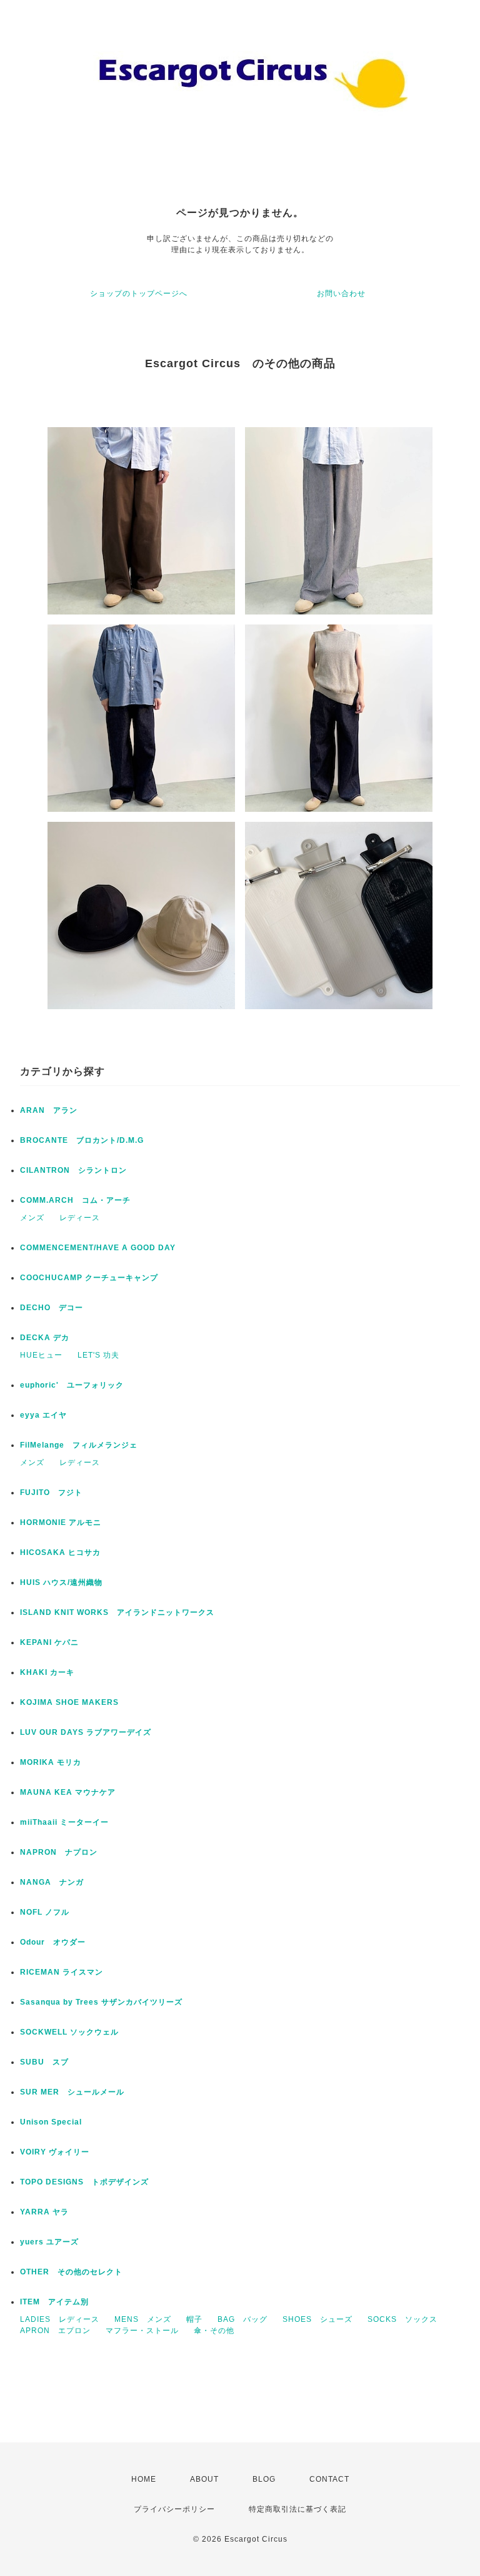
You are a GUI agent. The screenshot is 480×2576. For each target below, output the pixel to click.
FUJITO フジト (51, 1493)
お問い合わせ (341, 294)
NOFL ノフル (45, 1912)
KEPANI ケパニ (49, 1642)
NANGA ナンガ (52, 1882)
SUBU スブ (44, 2062)
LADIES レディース (60, 2319)
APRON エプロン (55, 2331)
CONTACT (329, 2479)
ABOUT (204, 2479)
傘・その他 (214, 2331)
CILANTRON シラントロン (73, 1170)
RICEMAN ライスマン (62, 1972)
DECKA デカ (45, 1338)
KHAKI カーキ (47, 1672)
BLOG (264, 2479)
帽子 (194, 2319)
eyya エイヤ (43, 1415)
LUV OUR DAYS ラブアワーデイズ (86, 1732)
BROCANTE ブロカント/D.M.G (82, 1140)
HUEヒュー (41, 1355)
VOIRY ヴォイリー (55, 2152)
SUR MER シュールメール (72, 2092)
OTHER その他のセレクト (71, 2272)
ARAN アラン (49, 1110)
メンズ (32, 1218)
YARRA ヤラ (44, 2212)
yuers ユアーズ (49, 2242)
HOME (144, 2479)
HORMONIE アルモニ (61, 1522)
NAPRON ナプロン (59, 1852)
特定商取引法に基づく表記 (297, 2509)
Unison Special (51, 2122)
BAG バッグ (242, 2319)
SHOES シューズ (317, 2319)
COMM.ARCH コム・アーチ (75, 1200)
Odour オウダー (53, 1942)
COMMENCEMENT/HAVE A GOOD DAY (98, 1248)
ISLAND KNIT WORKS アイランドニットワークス (117, 1612)
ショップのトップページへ (139, 294)
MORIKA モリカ (51, 1762)
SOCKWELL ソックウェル (69, 2032)
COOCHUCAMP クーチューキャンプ (89, 1278)
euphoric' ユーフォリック (72, 1385)
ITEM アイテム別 (54, 2302)
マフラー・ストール (142, 2331)
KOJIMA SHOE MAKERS (69, 1702)
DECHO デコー (52, 1308)
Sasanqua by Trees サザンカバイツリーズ (101, 2002)
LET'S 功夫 (98, 1355)
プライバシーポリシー (174, 2509)
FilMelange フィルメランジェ (79, 1445)
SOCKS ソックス (402, 2319)
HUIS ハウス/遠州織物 (61, 1582)
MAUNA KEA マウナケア (68, 1792)
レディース (80, 1218)
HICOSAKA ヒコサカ (60, 1552)
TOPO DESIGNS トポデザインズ (84, 2182)
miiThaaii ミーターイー (64, 1822)
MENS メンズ (143, 2319)
